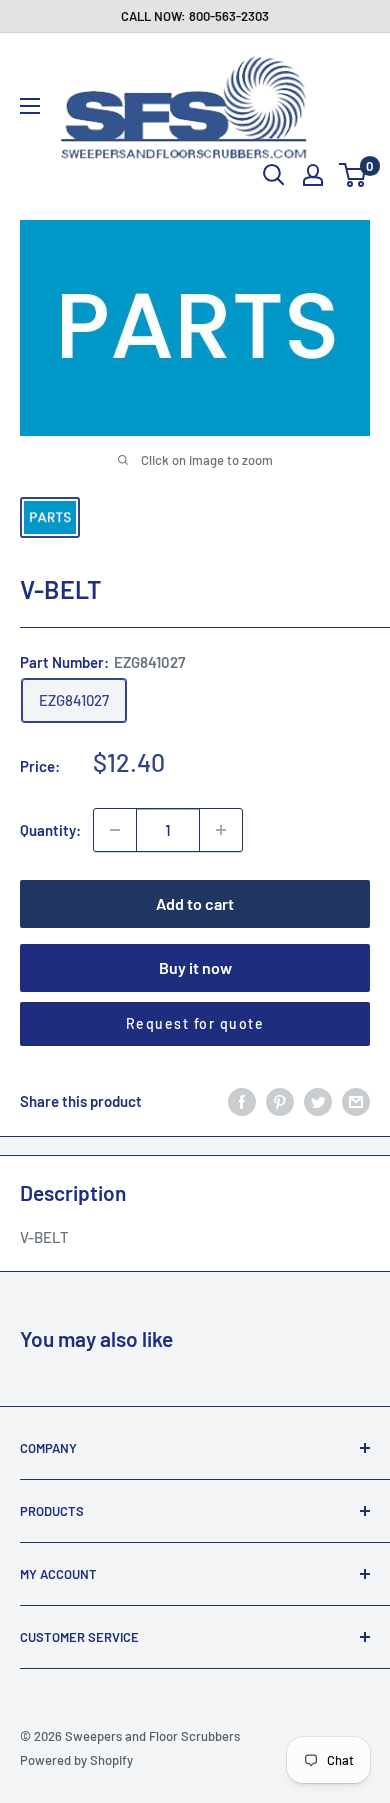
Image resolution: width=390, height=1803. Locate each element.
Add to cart (195, 903)
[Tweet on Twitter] (318, 1101)
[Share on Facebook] (242, 1101)
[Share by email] (356, 1101)
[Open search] (274, 175)
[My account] (313, 175)
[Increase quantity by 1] (221, 830)
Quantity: (50, 830)
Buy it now (195, 967)
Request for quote (195, 1023)
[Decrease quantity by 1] (115, 830)
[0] (353, 175)
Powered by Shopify (76, 1760)
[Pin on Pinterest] (280, 1101)
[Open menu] (30, 106)
